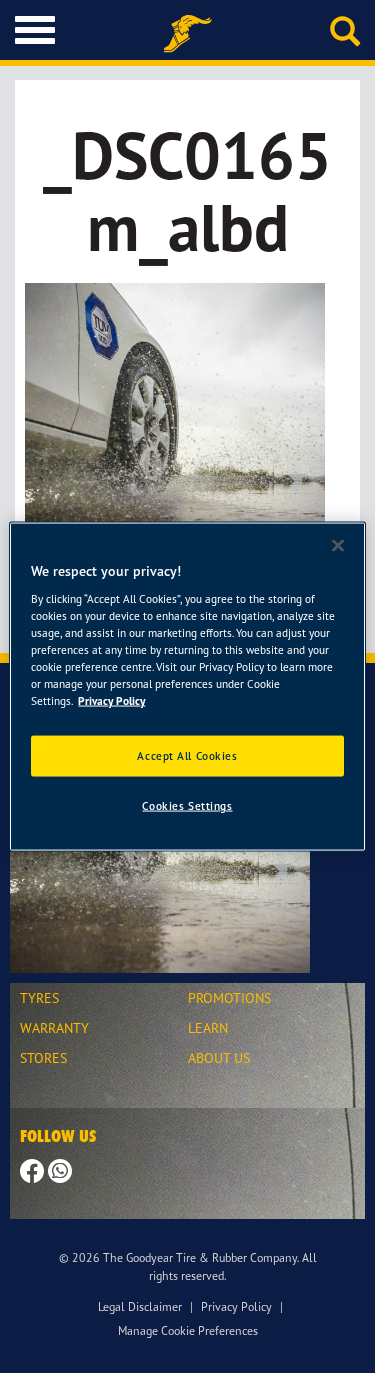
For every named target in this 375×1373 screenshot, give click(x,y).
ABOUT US (219, 1057)
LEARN (208, 1027)
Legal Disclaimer (140, 1306)
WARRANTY (54, 1027)
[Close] (338, 545)
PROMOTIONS (229, 997)
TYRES (39, 997)
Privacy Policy (236, 1306)
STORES (43, 1057)
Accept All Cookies (187, 755)
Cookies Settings (187, 806)
